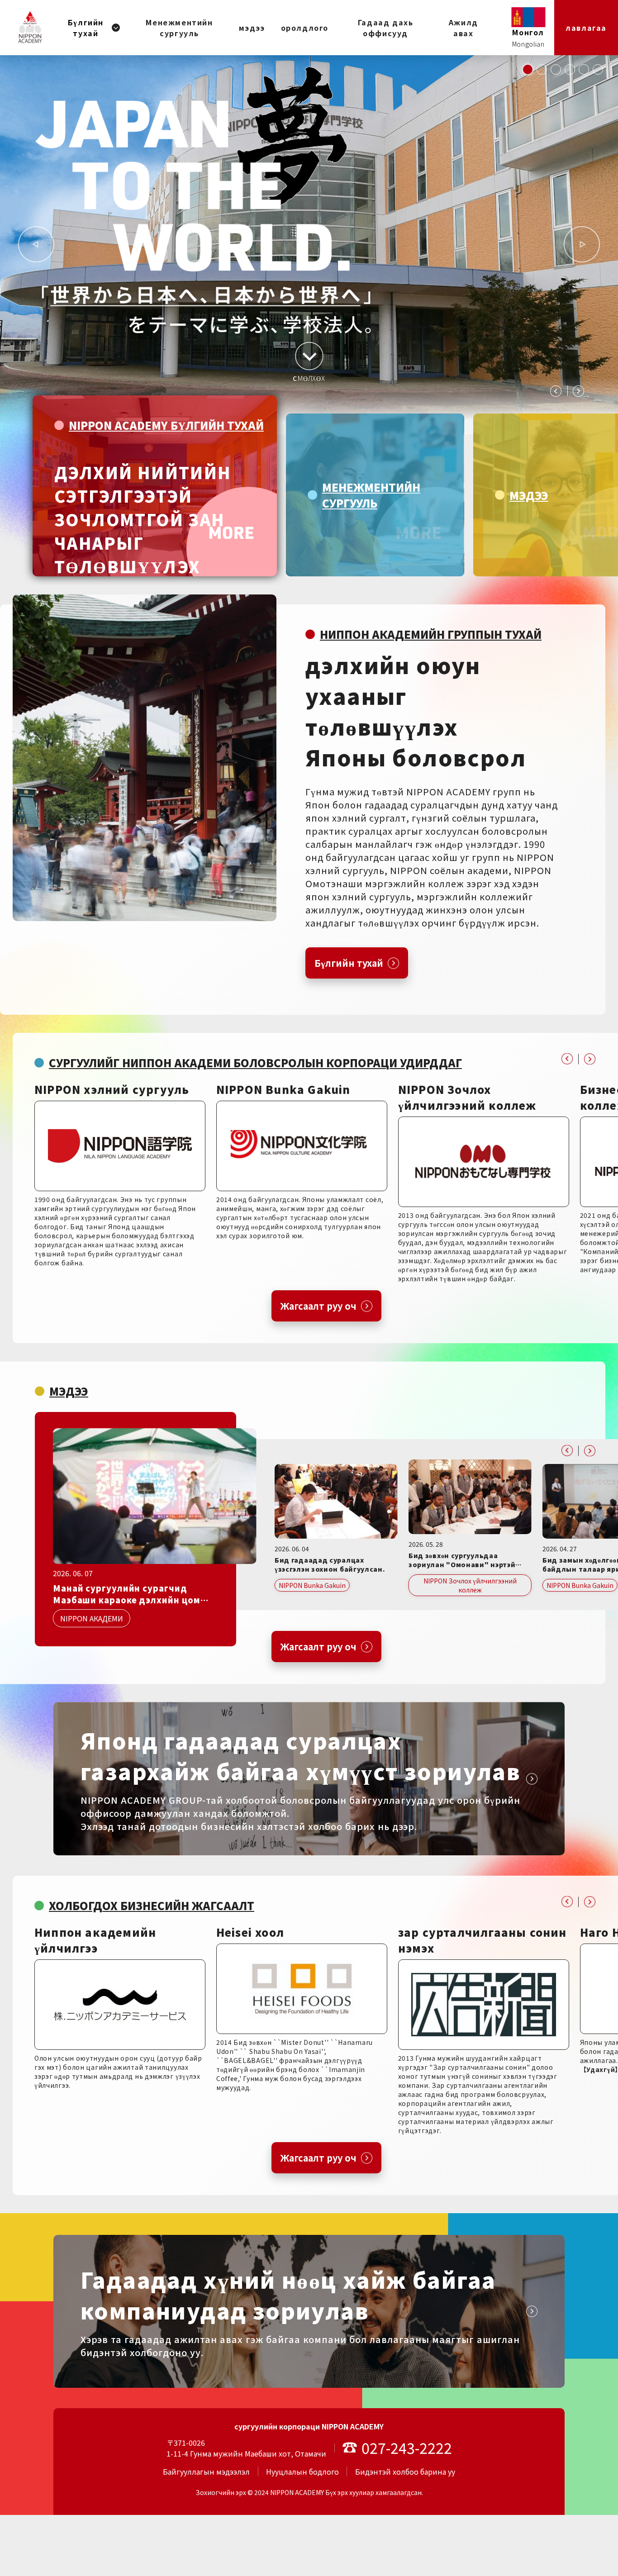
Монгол (528, 32)
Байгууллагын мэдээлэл (206, 2471)
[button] (528, 69)
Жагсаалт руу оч (319, 1306)
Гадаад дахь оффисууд (386, 28)
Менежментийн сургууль (179, 28)
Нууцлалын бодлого (302, 2471)
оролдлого (305, 28)
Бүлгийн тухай (86, 28)
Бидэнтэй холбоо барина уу (405, 2471)
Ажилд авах (463, 28)
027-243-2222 (407, 2448)
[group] (155, 486)
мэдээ (252, 28)
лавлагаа (586, 28)
